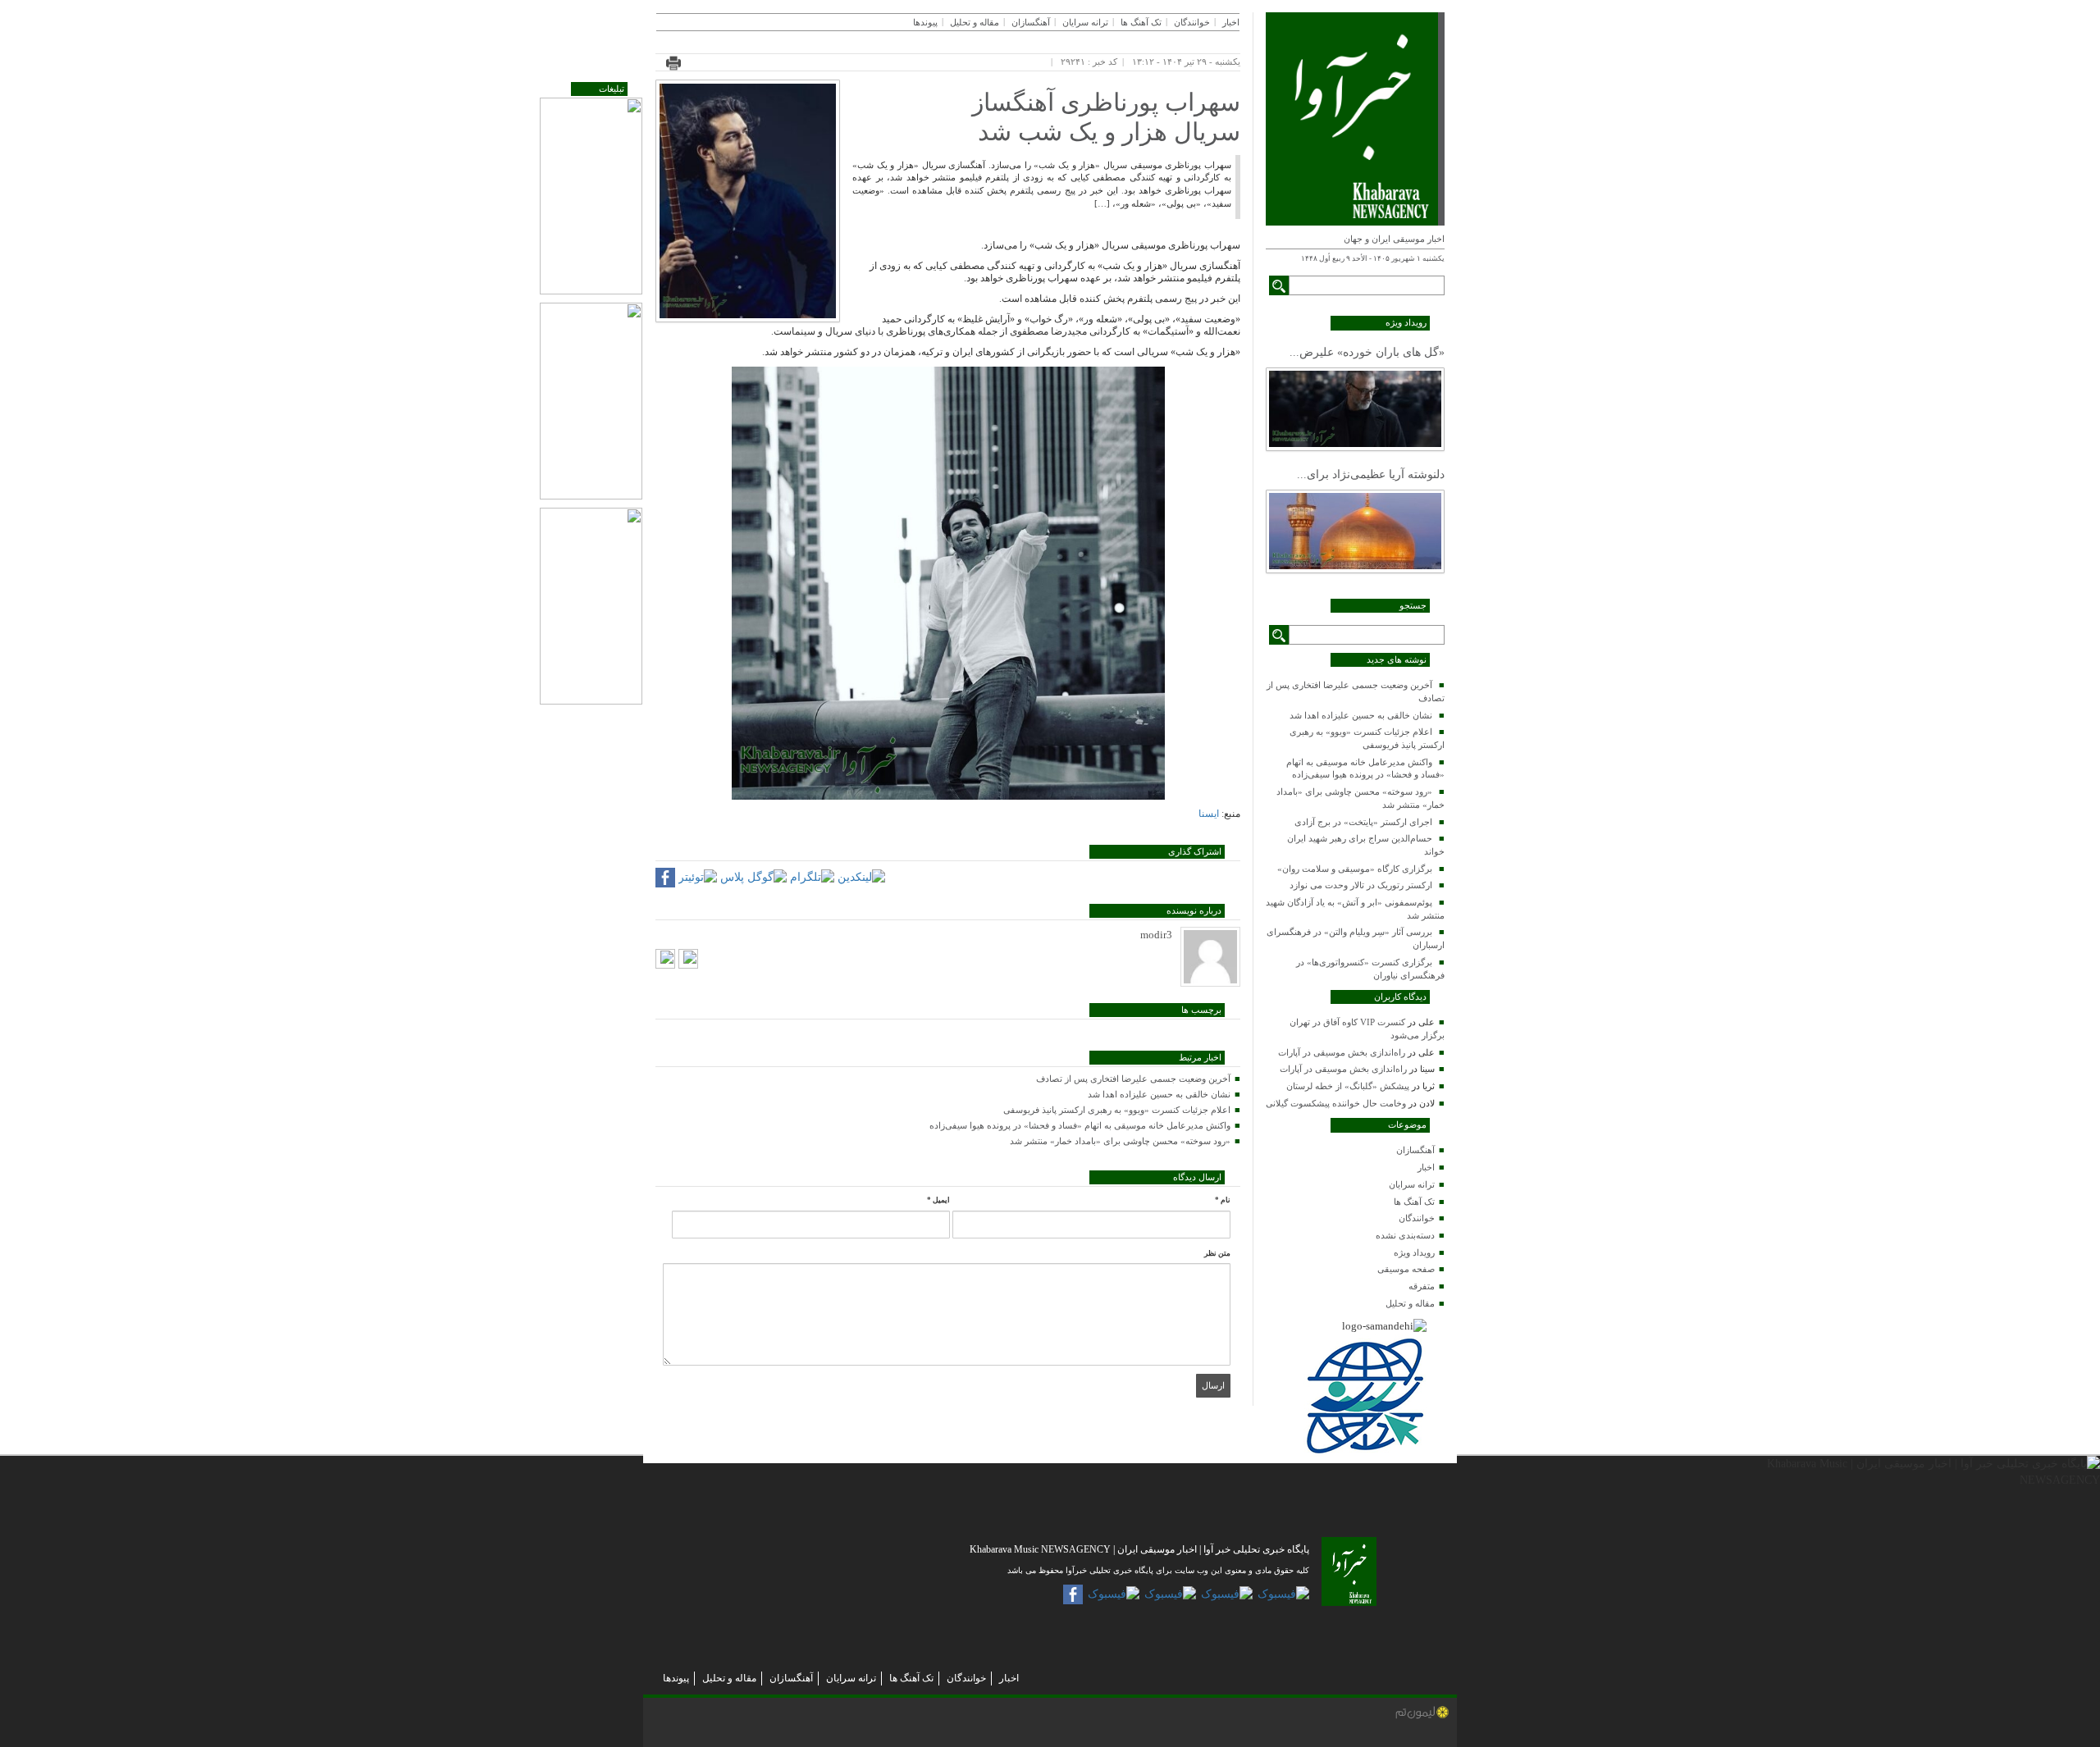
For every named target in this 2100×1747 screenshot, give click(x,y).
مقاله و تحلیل (1410, 1303)
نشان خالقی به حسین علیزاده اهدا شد (1361, 715)
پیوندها (925, 22)
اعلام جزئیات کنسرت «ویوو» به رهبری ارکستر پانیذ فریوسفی (1117, 1110)
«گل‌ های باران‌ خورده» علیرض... (1367, 352)
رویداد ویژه (1414, 1252)
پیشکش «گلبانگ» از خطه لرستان (1348, 1086)
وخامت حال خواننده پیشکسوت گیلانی (1336, 1103)
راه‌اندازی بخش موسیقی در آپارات (1342, 1052)
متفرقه (1422, 1286)
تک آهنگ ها (1414, 1202)
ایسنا (1209, 814)
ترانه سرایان (1412, 1184)
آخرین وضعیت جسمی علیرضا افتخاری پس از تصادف (1133, 1079)
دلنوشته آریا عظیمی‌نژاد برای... (1371, 474)
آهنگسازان (1415, 1150)
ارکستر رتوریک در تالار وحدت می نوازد (1361, 885)
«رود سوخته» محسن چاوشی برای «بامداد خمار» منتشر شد (1120, 1141)
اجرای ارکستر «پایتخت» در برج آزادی (1363, 822)
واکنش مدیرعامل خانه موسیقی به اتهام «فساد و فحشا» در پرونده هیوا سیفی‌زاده (1080, 1125)
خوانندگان (1417, 1218)
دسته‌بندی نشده (1405, 1235)
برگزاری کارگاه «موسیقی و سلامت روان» (1355, 869)
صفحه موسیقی (1406, 1269)
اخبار (1426, 1167)
